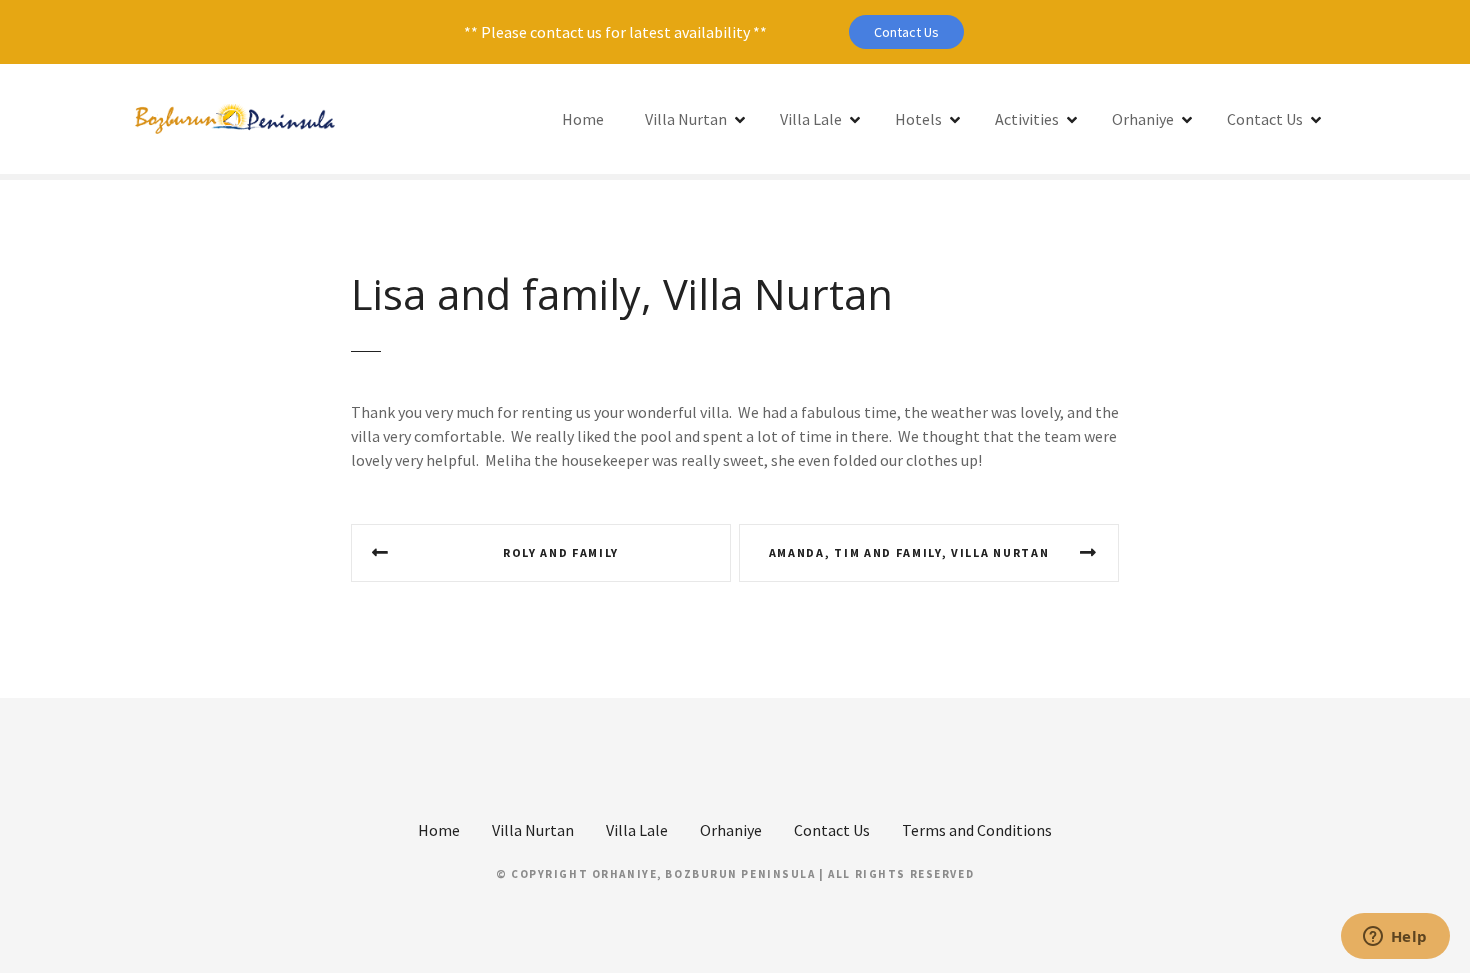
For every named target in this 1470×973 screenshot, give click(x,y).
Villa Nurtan (686, 119)
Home (583, 119)
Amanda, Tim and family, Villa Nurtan (909, 552)
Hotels (918, 119)
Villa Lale (811, 119)
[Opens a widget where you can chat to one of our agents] (1395, 938)
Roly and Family (561, 552)
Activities (1027, 119)
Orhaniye (1143, 119)
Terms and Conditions (977, 830)
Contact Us (906, 32)
